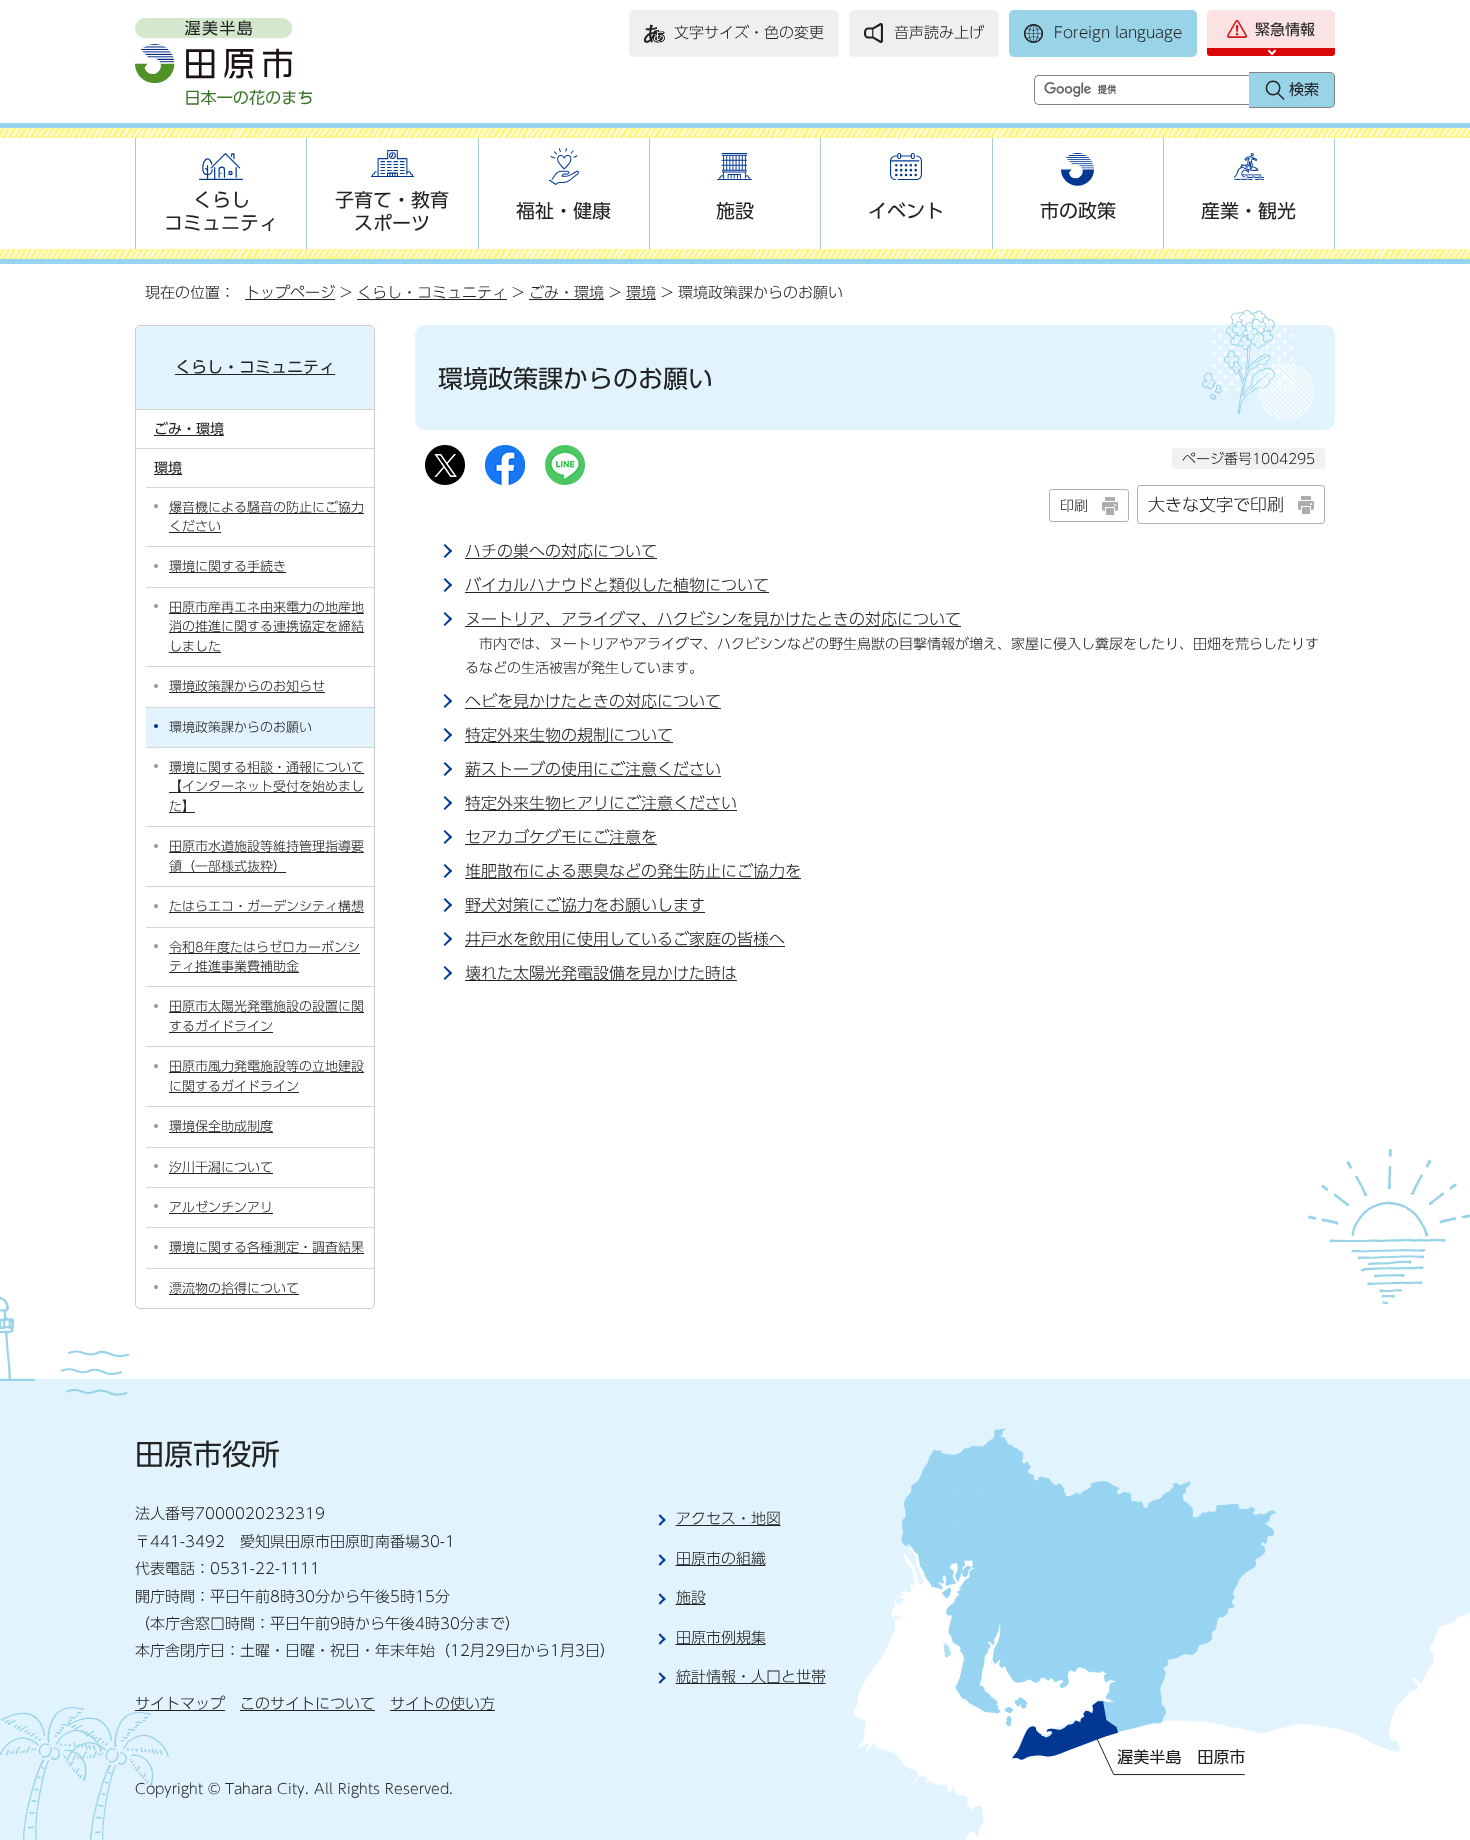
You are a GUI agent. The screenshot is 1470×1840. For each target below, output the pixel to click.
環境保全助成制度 (221, 1126)
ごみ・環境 (566, 292)
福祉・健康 (563, 210)
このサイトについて (307, 1703)
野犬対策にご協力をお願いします (585, 905)
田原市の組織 (721, 1558)
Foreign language (1118, 32)
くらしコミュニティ (221, 211)
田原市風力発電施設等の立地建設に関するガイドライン (266, 1076)
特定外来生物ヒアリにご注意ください (601, 803)
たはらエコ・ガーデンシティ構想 (266, 906)
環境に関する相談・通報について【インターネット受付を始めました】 (266, 787)
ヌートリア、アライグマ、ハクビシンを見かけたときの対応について (713, 619)
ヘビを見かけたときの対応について (593, 701)
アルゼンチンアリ (221, 1207)
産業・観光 (1248, 210)
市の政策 (1078, 210)
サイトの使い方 (442, 1703)
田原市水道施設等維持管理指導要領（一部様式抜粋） (266, 856)
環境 (641, 292)
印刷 (1074, 505)
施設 (735, 210)
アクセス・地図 (728, 1518)
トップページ (290, 292)
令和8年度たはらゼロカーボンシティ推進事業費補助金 (264, 957)
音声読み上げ (939, 32)
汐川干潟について (221, 1167)
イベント (906, 210)
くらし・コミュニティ (432, 292)
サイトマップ (180, 1703)
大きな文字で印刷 (1216, 504)
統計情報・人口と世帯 (751, 1676)
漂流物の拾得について (234, 1288)
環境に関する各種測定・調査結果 (266, 1247)
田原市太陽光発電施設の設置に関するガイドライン (266, 1016)
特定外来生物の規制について (569, 735)
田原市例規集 (721, 1637)
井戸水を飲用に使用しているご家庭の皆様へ (625, 939)
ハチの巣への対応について (561, 551)
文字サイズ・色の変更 (749, 32)
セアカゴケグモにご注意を (561, 837)
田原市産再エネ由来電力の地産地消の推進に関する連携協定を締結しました (266, 627)
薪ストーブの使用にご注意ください (593, 769)
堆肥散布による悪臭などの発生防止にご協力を (633, 871)
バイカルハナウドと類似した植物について (617, 585)
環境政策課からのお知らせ (247, 686)
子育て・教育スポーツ (392, 211)
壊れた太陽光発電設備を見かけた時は (601, 973)
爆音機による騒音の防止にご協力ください (266, 517)
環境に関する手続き (227, 566)
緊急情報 (1285, 29)
